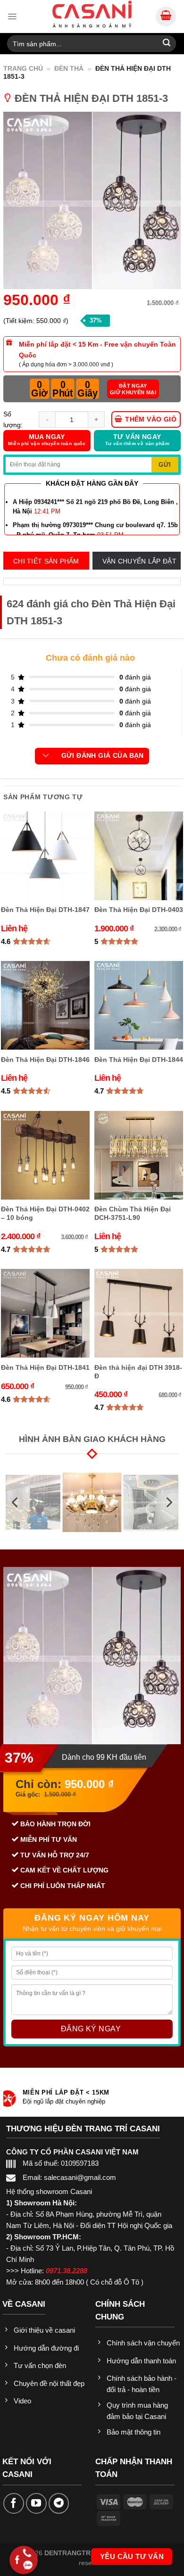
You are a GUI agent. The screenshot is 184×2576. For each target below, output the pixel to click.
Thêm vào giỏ (151, 419)
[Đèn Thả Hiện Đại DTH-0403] (139, 856)
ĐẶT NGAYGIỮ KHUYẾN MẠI (133, 389)
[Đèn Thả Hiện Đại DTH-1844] (139, 1005)
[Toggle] (46, 756)
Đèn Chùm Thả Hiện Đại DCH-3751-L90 (133, 1213)
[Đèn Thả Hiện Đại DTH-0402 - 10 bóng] (45, 1155)
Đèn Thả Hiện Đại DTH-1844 (139, 1060)
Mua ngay (47, 440)
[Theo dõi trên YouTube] (36, 2503)
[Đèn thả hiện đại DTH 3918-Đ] (139, 1313)
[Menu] (12, 17)
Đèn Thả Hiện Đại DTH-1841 (45, 1367)
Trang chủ (23, 68)
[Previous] (16, 1502)
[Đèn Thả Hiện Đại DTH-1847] (45, 856)
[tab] (46, 561)
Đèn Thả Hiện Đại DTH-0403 (139, 910)
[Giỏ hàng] (166, 17)
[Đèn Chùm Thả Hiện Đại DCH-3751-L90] (139, 1155)
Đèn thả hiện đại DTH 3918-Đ (138, 1372)
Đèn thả (69, 68)
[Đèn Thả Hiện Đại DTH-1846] (45, 1005)
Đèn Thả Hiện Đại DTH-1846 (45, 1060)
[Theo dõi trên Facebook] (14, 2503)
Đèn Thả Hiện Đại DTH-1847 (45, 910)
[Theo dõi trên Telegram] (59, 2503)
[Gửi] (167, 44)
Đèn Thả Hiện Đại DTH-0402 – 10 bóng (45, 1213)
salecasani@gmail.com (80, 2177)
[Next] (168, 1502)
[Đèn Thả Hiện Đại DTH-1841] (45, 1313)
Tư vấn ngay (137, 440)
